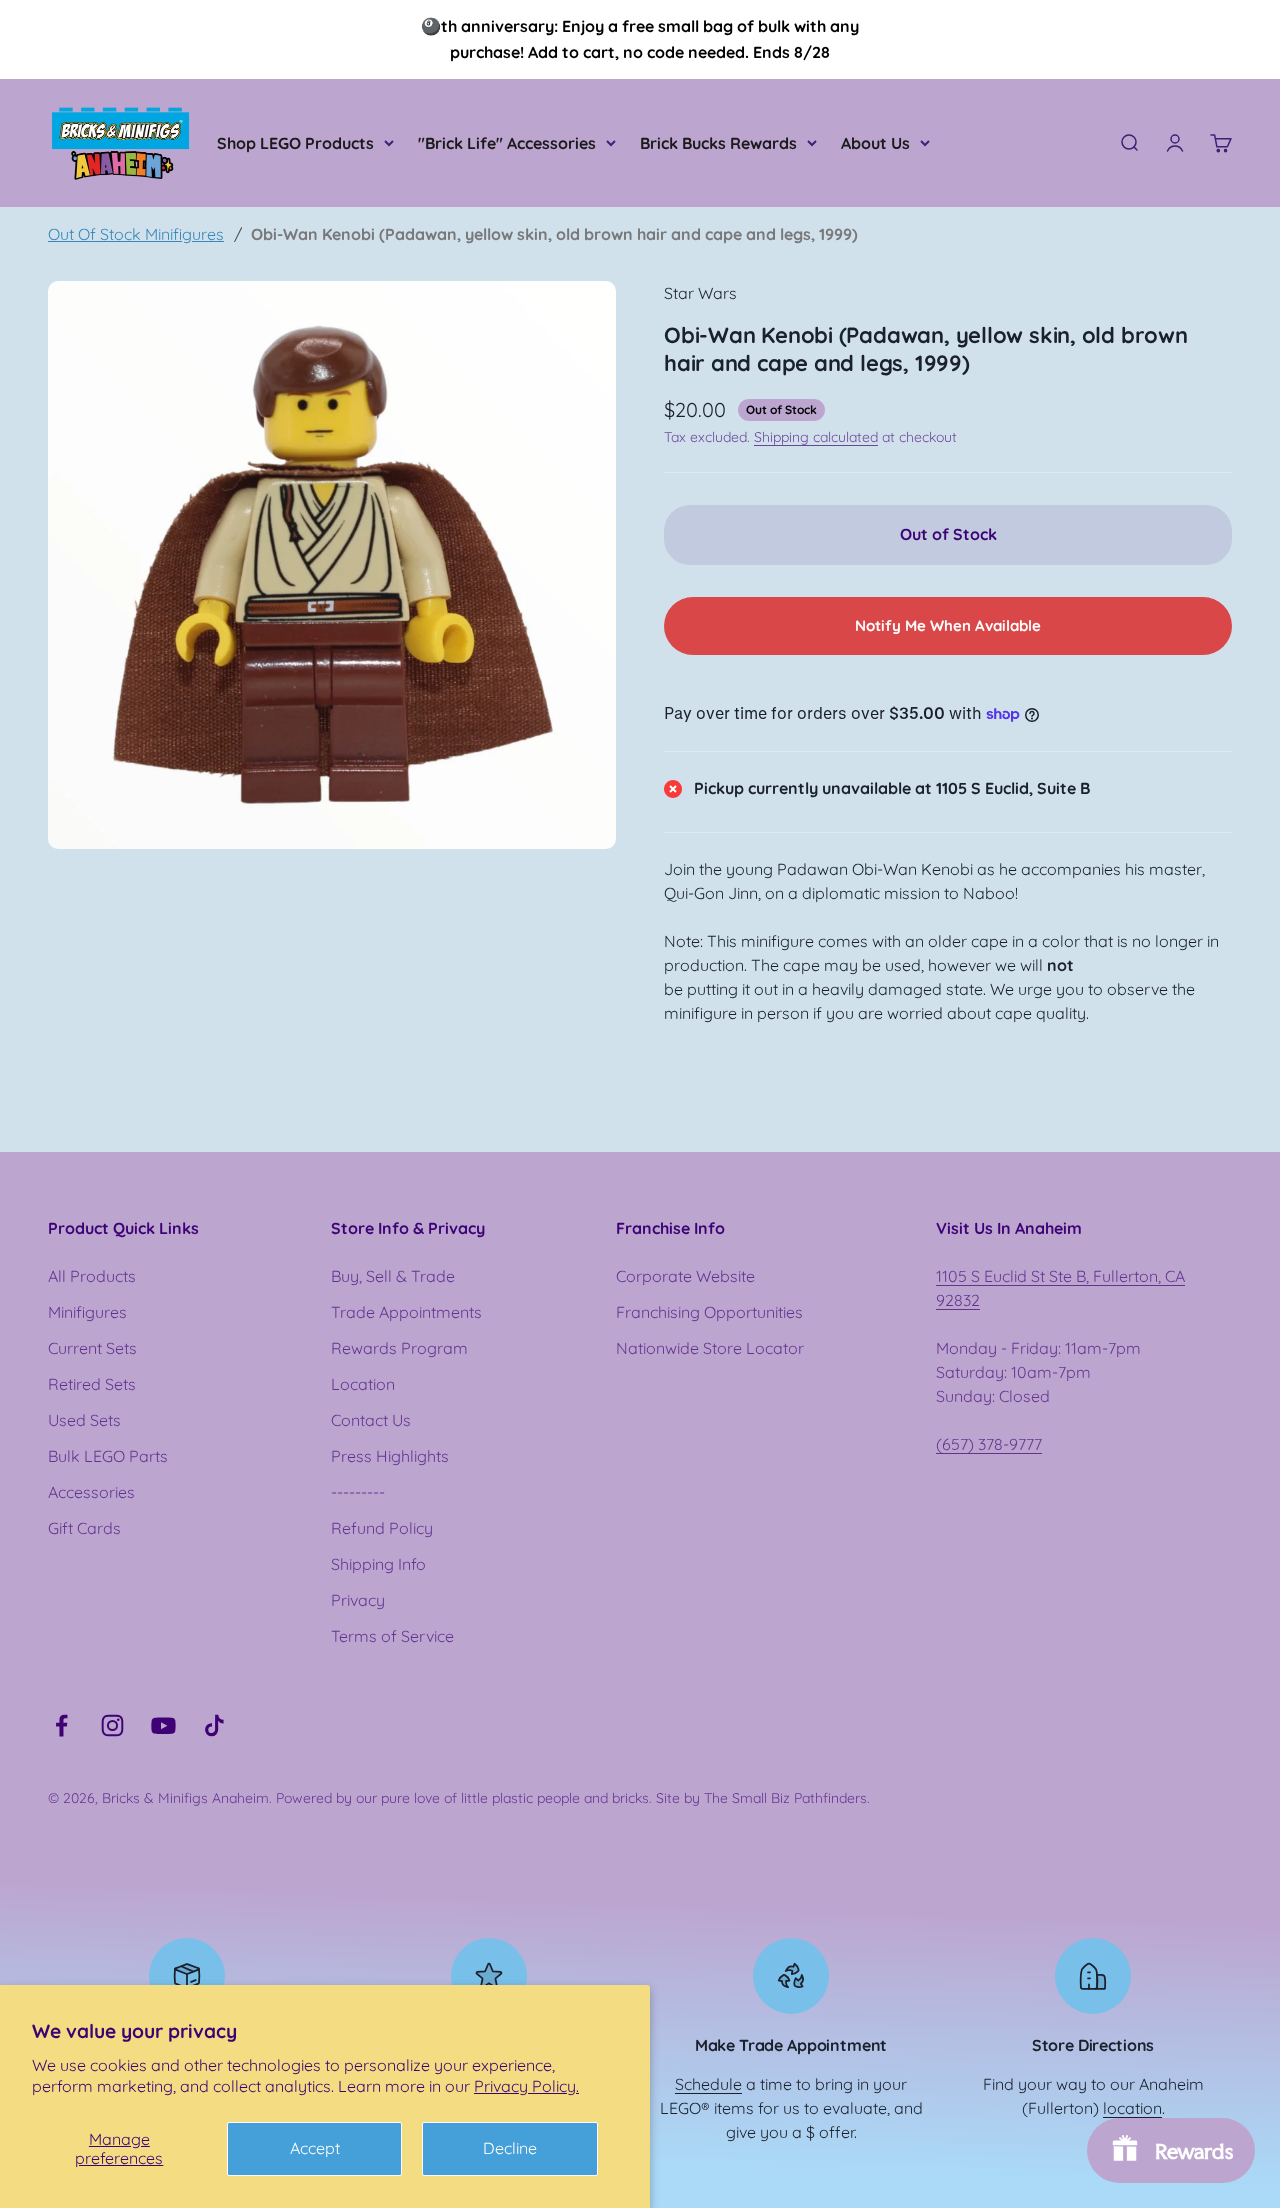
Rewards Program (399, 1348)
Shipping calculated (816, 437)
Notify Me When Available (948, 625)
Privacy (358, 1600)
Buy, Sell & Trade (393, 1276)
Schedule (708, 2084)
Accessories (91, 1492)
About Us (875, 143)
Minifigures (87, 1312)
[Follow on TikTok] (214, 1725)
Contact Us (371, 1420)
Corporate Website (685, 1276)
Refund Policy (382, 1528)
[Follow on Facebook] (61, 1725)
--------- (358, 1492)
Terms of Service (392, 1636)
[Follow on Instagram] (112, 1725)
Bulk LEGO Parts (108, 1456)
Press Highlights (390, 1456)
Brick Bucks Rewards (718, 143)
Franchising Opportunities (709, 1312)
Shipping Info (378, 1564)
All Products (92, 1276)
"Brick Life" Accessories (507, 143)
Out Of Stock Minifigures (136, 234)
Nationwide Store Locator (710, 1348)
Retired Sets (92, 1384)
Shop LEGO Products (295, 143)
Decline (510, 2148)
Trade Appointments (406, 1312)
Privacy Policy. (526, 2086)
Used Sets (84, 1420)
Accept (315, 2148)
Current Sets (92, 1348)
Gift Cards (84, 1528)
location (1132, 2108)
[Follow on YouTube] (163, 1725)
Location (363, 1384)
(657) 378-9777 (989, 1444)
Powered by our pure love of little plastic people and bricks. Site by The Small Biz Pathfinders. (573, 1798)
